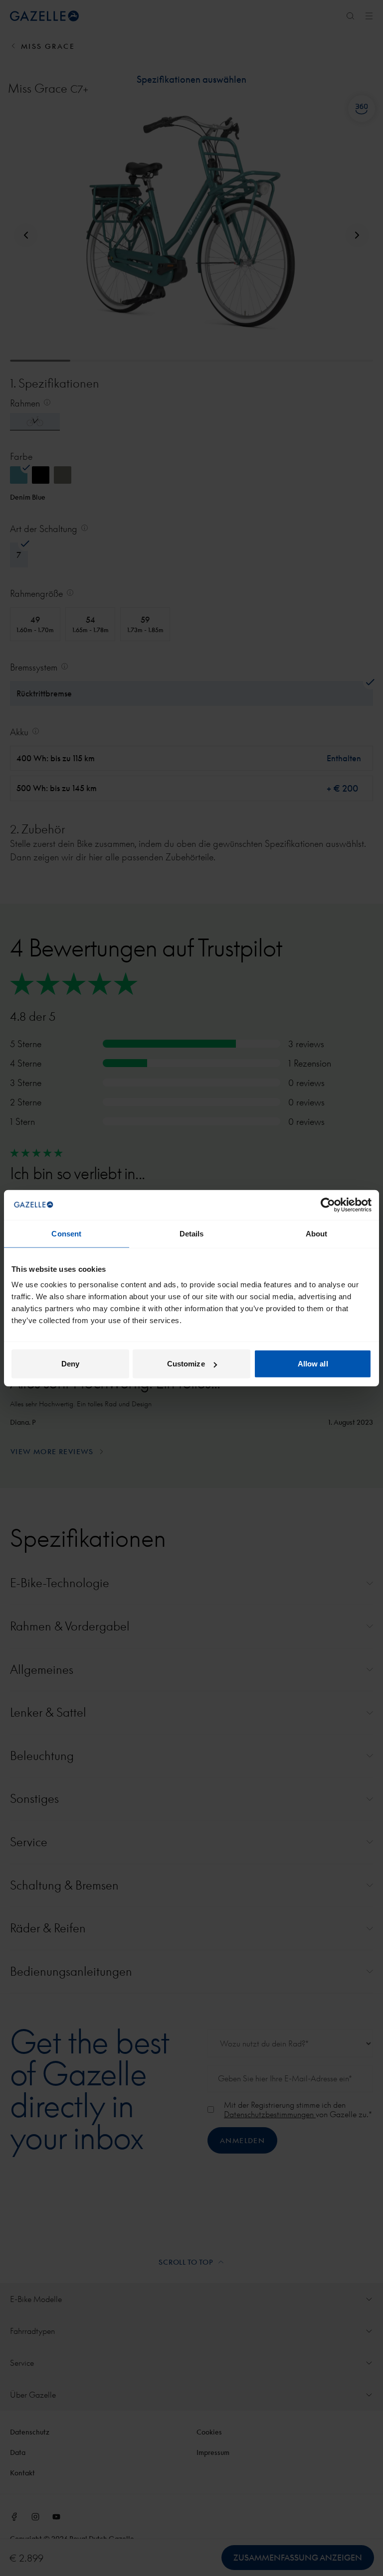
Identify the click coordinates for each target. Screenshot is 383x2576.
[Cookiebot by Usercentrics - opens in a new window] (328, 1205)
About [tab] (317, 1233)
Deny (70, 1364)
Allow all (313, 1364)
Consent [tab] (66, 1233)
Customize (186, 1364)
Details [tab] (192, 1233)
